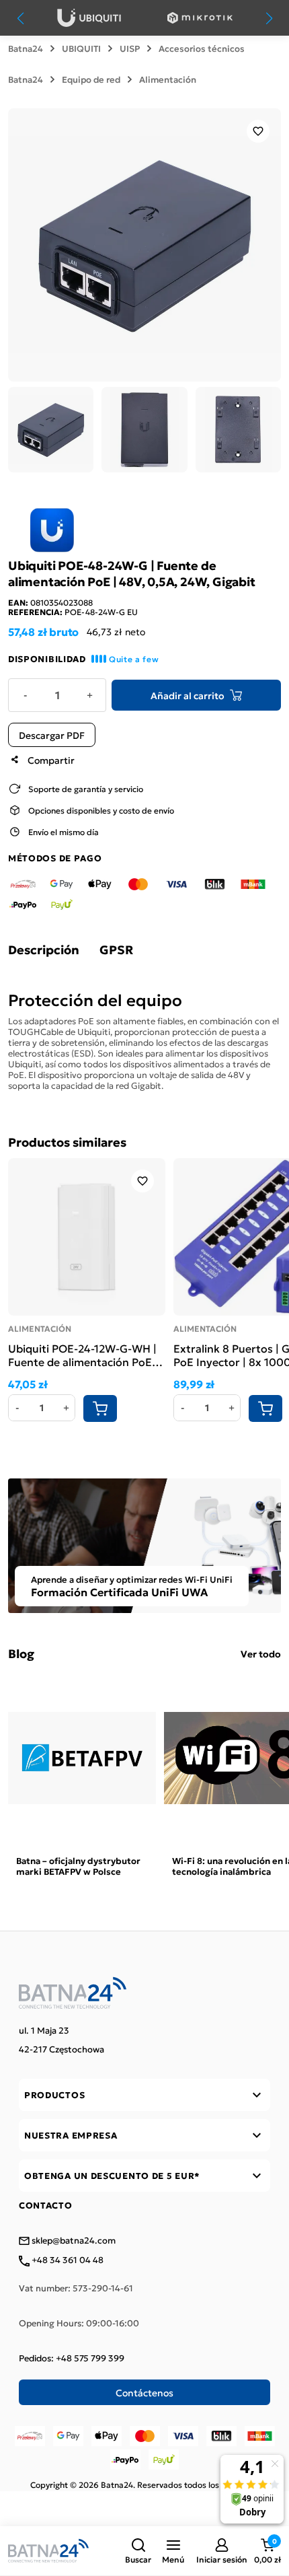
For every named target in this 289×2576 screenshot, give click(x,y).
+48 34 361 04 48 (67, 2260)
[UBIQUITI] (89, 18)
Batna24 (26, 48)
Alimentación (168, 79)
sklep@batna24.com (73, 2241)
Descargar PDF (52, 735)
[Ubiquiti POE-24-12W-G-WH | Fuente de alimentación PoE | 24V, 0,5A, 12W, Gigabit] (87, 1237)
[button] (138, 2551)
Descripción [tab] (44, 950)
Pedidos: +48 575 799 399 (72, 2358)
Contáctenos (144, 2392)
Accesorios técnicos (202, 48)
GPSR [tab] (116, 950)
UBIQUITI (81, 48)
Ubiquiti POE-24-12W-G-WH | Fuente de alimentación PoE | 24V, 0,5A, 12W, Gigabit (83, 1355)
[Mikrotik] (200, 18)
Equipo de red (91, 79)
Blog (21, 1653)
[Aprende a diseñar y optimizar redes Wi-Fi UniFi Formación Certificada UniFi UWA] (144, 1544)
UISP (130, 48)
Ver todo (261, 1653)
